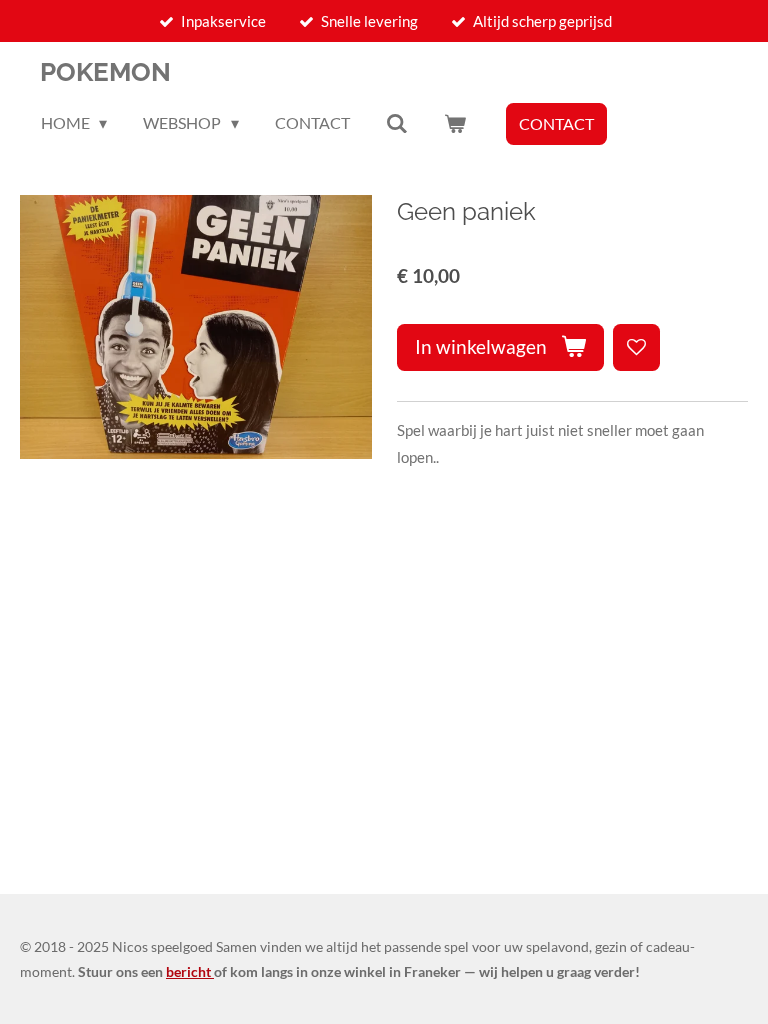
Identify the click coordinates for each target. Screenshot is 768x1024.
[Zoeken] (397, 123)
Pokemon (105, 72)
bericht (190, 971)
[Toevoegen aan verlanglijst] (636, 347)
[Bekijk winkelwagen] (455, 123)
